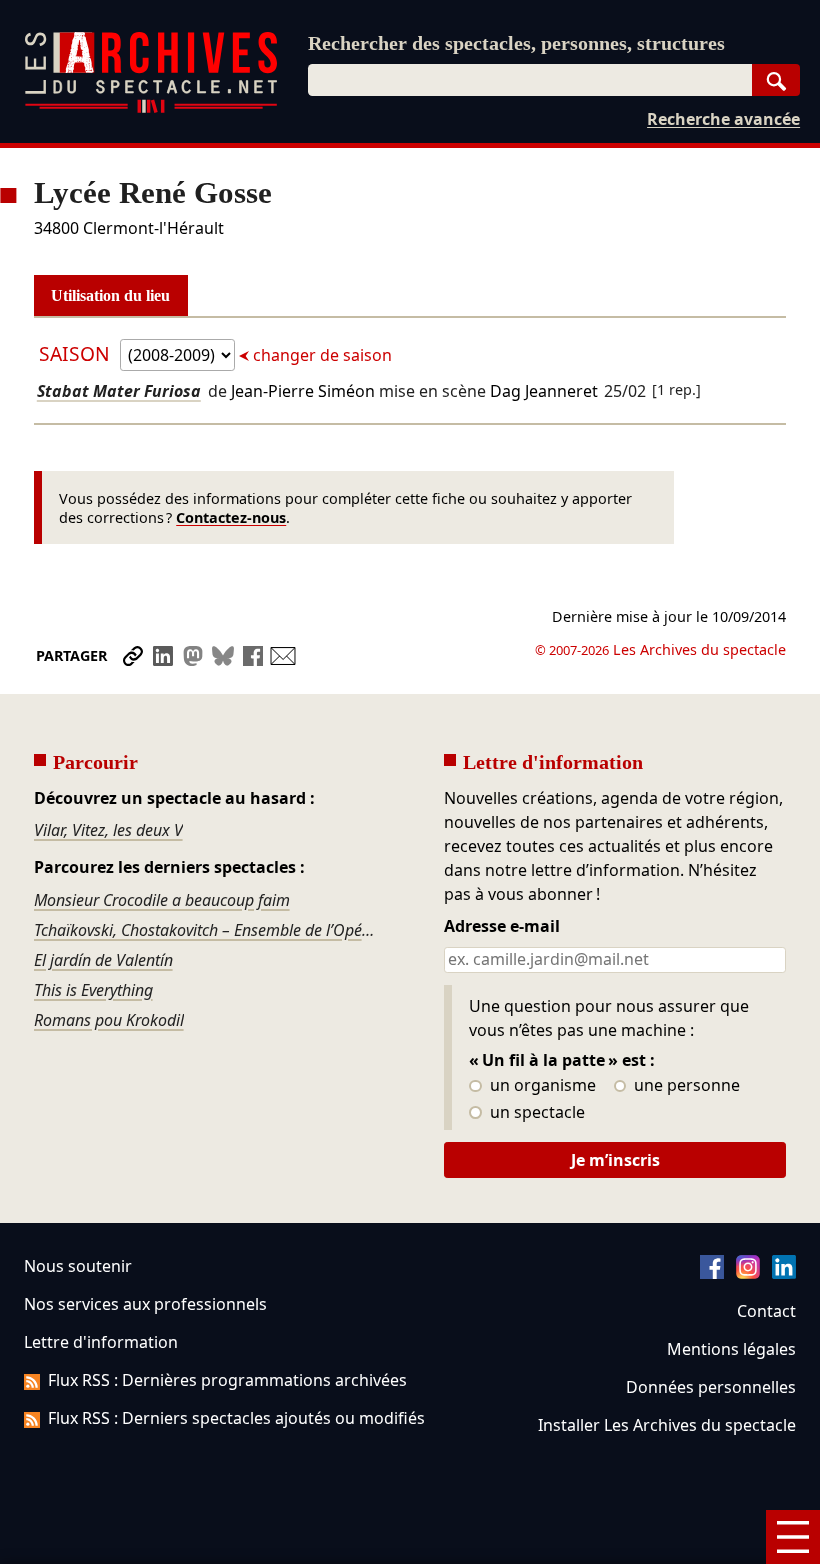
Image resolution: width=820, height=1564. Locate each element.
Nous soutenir (78, 1266)
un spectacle (535, 1113)
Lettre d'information (101, 1342)
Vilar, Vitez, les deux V (108, 830)
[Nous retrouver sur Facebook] (712, 1273)
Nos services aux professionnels (145, 1304)
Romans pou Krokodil (109, 1020)
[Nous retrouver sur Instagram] (748, 1273)
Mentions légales (731, 1349)
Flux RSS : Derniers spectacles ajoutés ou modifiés (236, 1418)
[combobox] (530, 80)
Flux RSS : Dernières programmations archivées (227, 1380)
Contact (766, 1311)
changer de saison (320, 355)
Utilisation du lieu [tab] (110, 295)
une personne (685, 1086)
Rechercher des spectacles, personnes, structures (516, 43)
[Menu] (793, 1537)
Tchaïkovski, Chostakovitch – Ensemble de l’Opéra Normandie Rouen (205, 930)
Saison (77, 353)
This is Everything (93, 990)
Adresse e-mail (502, 927)
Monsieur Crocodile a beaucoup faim (162, 900)
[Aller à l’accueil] (151, 108)
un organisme (541, 1086)
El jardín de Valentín (103, 960)
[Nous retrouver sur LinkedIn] (784, 1273)
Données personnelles (711, 1387)
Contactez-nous (231, 517)
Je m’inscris (615, 1160)
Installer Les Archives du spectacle (667, 1425)
